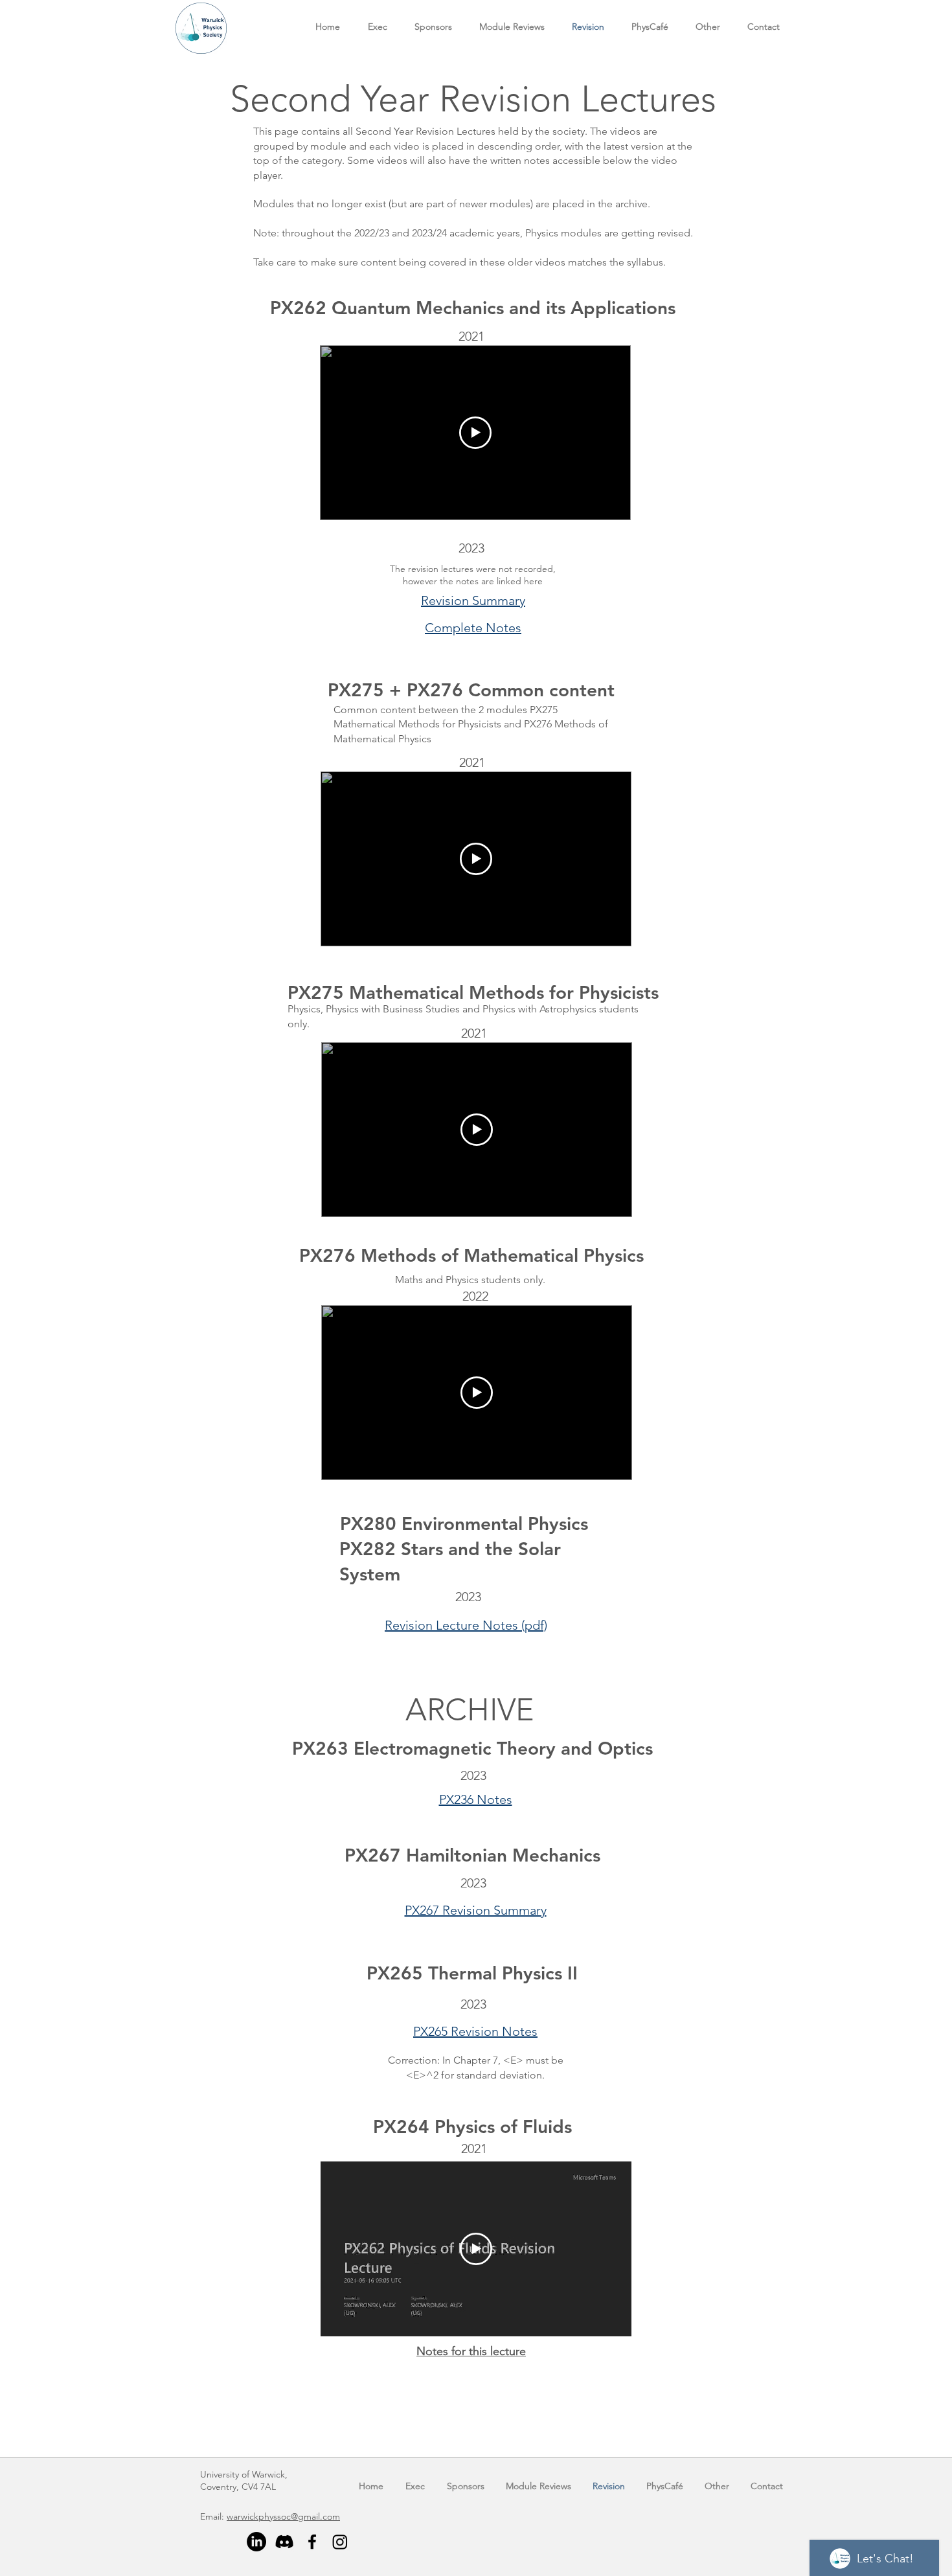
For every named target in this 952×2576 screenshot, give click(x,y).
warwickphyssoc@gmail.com (283, 2516)
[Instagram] (340, 2542)
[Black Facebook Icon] (312, 2542)
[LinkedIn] (256, 2542)
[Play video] (475, 433)
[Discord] (284, 2542)
